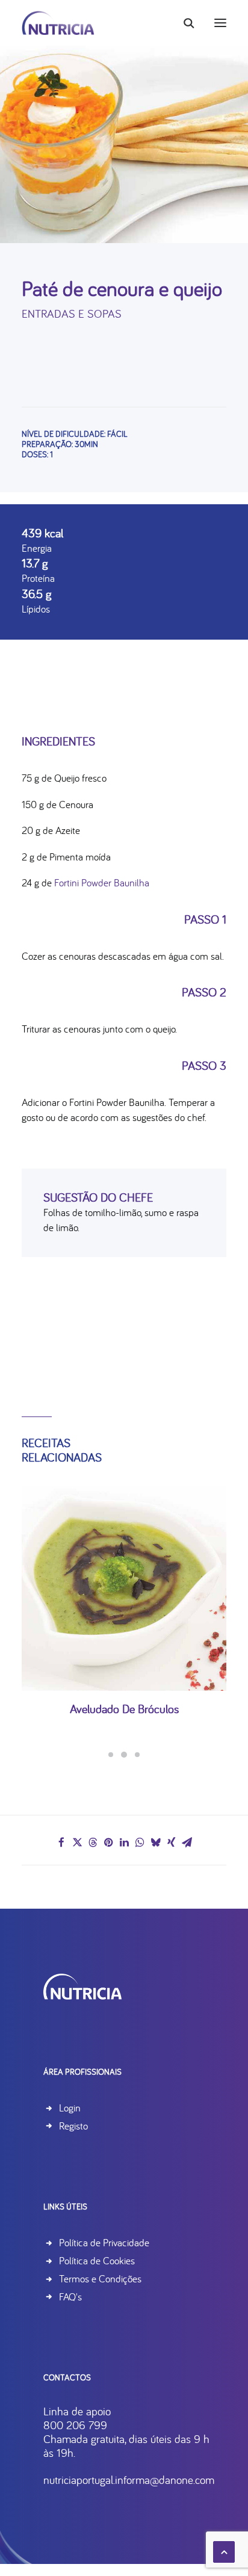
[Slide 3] (137, 1755)
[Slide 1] (111, 1755)
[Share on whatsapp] (140, 1842)
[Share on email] (187, 1842)
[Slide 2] (124, 1755)
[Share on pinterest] (108, 1842)
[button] (220, 23)
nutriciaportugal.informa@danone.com (129, 2480)
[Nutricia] (58, 23)
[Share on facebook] (61, 1842)
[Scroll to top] (224, 2550)
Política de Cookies (97, 2260)
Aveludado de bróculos (124, 1709)
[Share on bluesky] (155, 1842)
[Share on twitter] (77, 1842)
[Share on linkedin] (124, 1842)
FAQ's (70, 2296)
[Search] (184, 23)
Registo (73, 2126)
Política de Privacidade (104, 2242)
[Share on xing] (171, 1842)
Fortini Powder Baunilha (102, 882)
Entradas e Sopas (72, 314)
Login (70, 2108)
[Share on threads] (93, 1842)
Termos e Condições (100, 2278)
